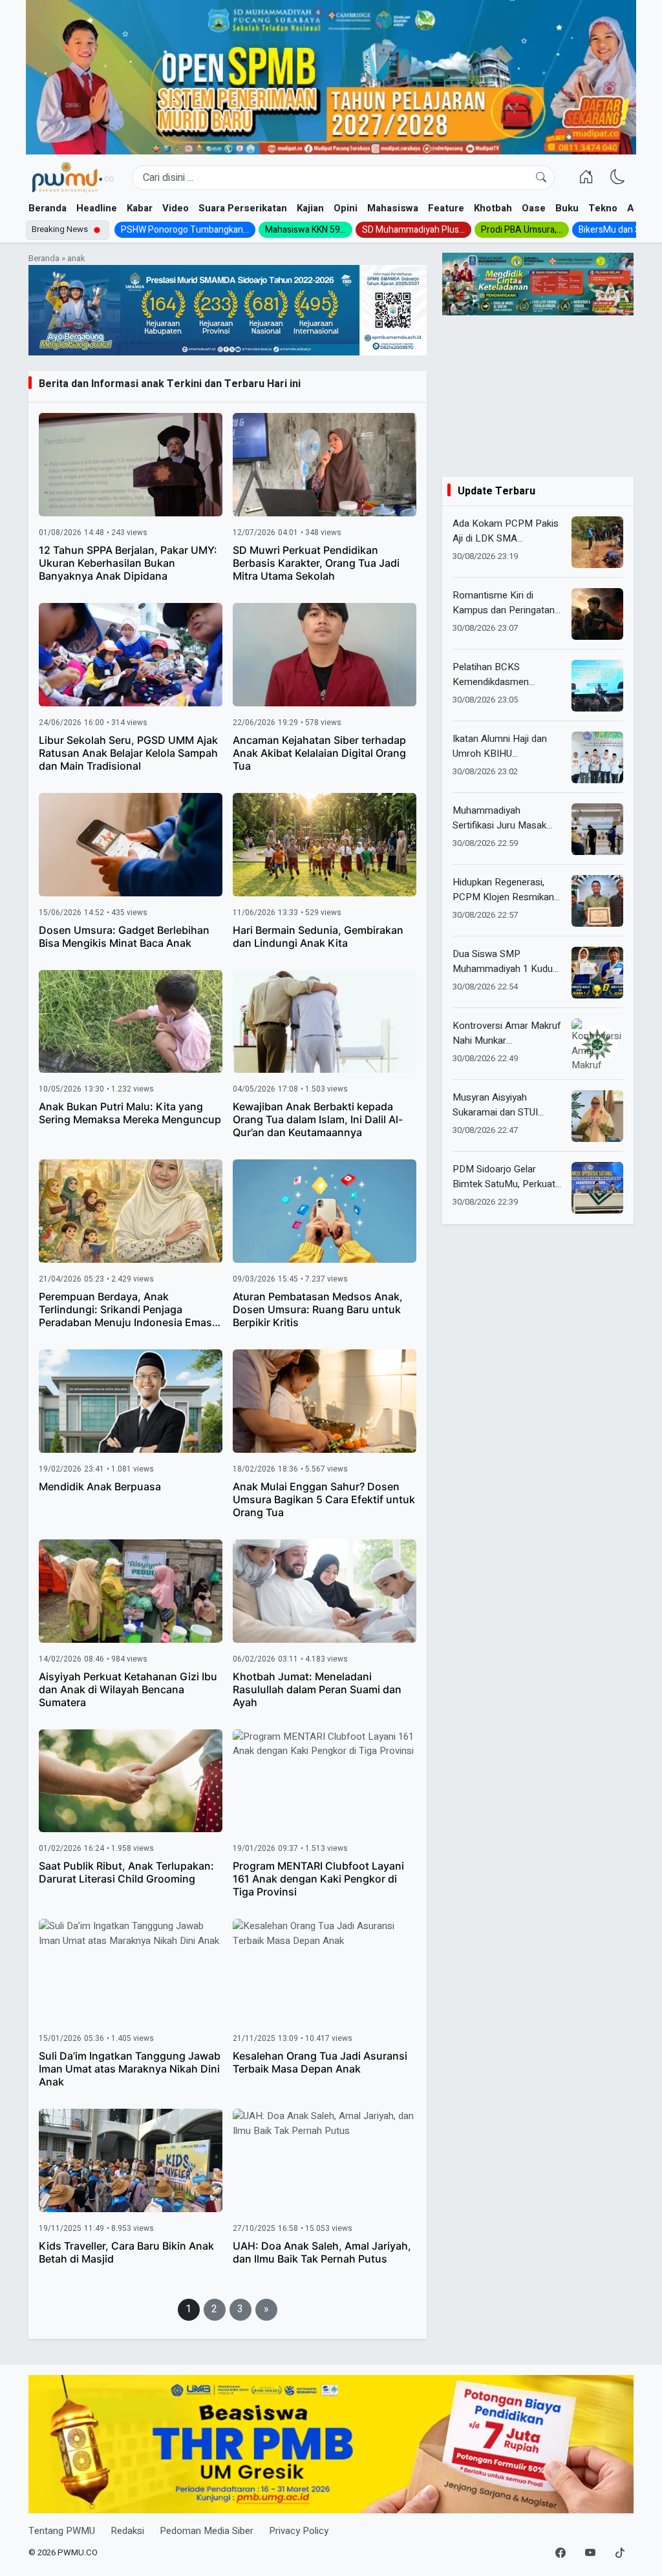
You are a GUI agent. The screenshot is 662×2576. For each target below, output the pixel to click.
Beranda (48, 208)
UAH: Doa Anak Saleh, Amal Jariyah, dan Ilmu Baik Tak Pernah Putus (322, 2252)
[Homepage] (72, 178)
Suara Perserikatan (243, 208)
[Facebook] (561, 2553)
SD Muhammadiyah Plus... (413, 230)
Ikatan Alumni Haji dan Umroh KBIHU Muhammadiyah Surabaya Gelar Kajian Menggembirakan (507, 746)
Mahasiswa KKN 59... (305, 230)
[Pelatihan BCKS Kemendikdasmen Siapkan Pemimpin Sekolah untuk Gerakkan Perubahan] (597, 686)
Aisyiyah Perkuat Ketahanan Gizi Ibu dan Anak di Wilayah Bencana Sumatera (128, 1689)
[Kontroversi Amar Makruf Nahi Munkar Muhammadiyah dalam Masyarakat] (597, 1044)
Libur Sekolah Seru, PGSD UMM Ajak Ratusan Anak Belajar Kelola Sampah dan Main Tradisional (128, 753)
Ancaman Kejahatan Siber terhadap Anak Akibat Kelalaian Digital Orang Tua (319, 753)
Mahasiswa (393, 208)
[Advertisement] (538, 396)
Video (176, 208)
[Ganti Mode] (618, 177)
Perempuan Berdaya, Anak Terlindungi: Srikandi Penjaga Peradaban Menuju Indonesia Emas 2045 (125, 1316)
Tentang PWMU (62, 2531)
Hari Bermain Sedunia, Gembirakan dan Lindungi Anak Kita (318, 936)
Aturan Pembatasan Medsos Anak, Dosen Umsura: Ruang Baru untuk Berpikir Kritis (318, 1309)
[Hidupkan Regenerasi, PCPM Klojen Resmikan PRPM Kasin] (597, 901)
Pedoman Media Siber (207, 2531)
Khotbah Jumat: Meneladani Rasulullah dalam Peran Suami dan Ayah (317, 1689)
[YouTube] (590, 2553)
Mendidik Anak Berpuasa (100, 1486)
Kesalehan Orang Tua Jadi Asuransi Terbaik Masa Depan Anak (320, 2062)
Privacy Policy (299, 2531)
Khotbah (493, 208)
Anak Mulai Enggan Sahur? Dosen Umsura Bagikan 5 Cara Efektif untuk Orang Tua (324, 1499)
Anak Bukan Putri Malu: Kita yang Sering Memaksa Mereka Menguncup (130, 1113)
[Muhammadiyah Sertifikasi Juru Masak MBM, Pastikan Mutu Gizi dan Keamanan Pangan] (597, 829)
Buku (567, 208)
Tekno (603, 208)
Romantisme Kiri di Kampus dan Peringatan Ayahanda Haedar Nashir (506, 603)
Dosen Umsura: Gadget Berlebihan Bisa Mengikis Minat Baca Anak (124, 936)
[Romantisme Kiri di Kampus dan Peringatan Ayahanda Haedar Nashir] (597, 614)
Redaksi (127, 2531)
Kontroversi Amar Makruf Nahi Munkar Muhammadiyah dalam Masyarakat (507, 1033)
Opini (346, 208)
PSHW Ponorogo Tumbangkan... (185, 230)
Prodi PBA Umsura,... (522, 230)
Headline (97, 208)
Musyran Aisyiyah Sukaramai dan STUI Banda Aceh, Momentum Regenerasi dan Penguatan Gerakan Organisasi (506, 1105)
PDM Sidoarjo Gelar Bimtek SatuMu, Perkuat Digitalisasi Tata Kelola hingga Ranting (504, 1177)
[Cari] (541, 178)
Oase (534, 208)
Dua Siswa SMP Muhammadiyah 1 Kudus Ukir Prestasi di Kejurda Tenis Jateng (505, 961)
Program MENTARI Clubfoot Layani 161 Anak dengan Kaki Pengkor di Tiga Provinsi (318, 1879)
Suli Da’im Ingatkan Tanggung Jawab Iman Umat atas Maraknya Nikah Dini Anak (130, 2069)
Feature (446, 208)
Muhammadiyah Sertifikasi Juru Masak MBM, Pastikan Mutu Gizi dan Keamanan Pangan (506, 818)
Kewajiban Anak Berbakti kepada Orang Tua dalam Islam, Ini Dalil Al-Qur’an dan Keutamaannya (318, 1119)
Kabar (140, 208)
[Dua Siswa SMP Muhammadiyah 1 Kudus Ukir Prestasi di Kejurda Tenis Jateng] (597, 973)
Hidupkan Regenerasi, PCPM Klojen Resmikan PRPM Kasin (503, 890)
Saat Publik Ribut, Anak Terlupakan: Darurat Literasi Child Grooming (126, 1872)
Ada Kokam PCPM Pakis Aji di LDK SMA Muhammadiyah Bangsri (506, 531)
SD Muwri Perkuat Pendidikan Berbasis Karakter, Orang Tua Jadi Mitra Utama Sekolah (316, 563)
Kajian (310, 208)
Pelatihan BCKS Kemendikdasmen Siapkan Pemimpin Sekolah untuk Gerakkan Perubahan (503, 674)
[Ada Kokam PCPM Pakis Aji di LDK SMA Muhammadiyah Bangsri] (597, 542)
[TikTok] (620, 2553)
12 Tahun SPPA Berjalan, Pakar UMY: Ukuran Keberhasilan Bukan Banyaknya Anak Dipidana (128, 563)
